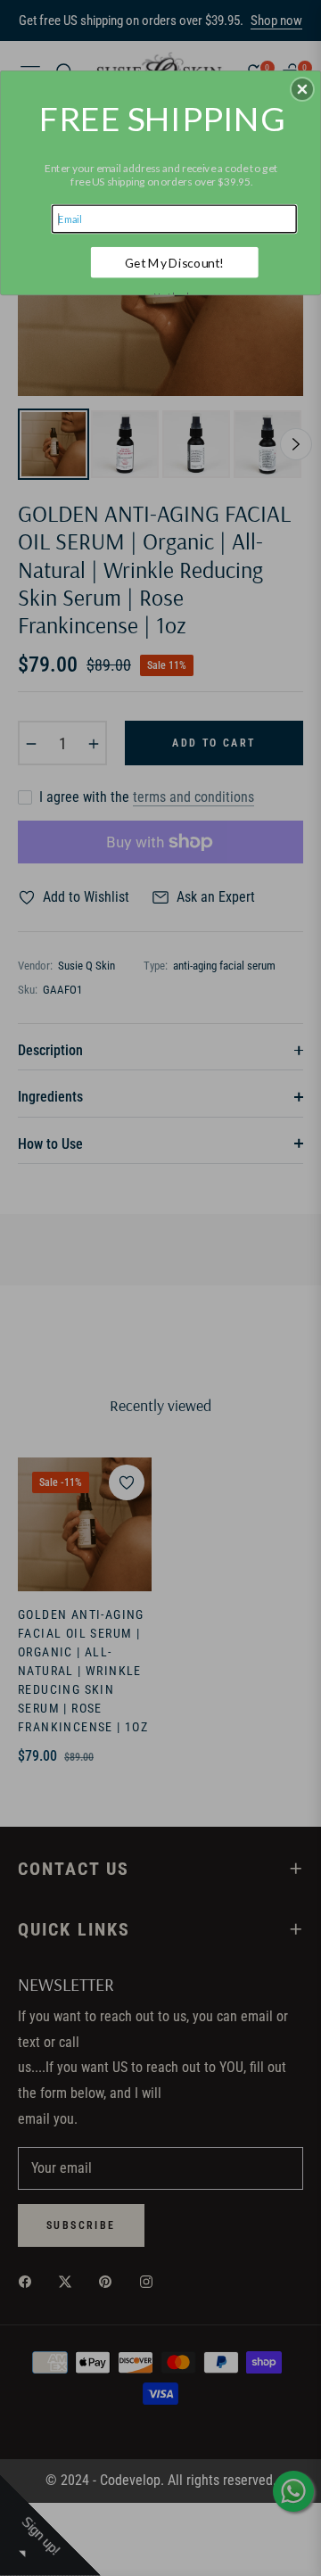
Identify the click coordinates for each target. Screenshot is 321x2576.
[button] (302, 89)
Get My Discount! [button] (174, 263)
